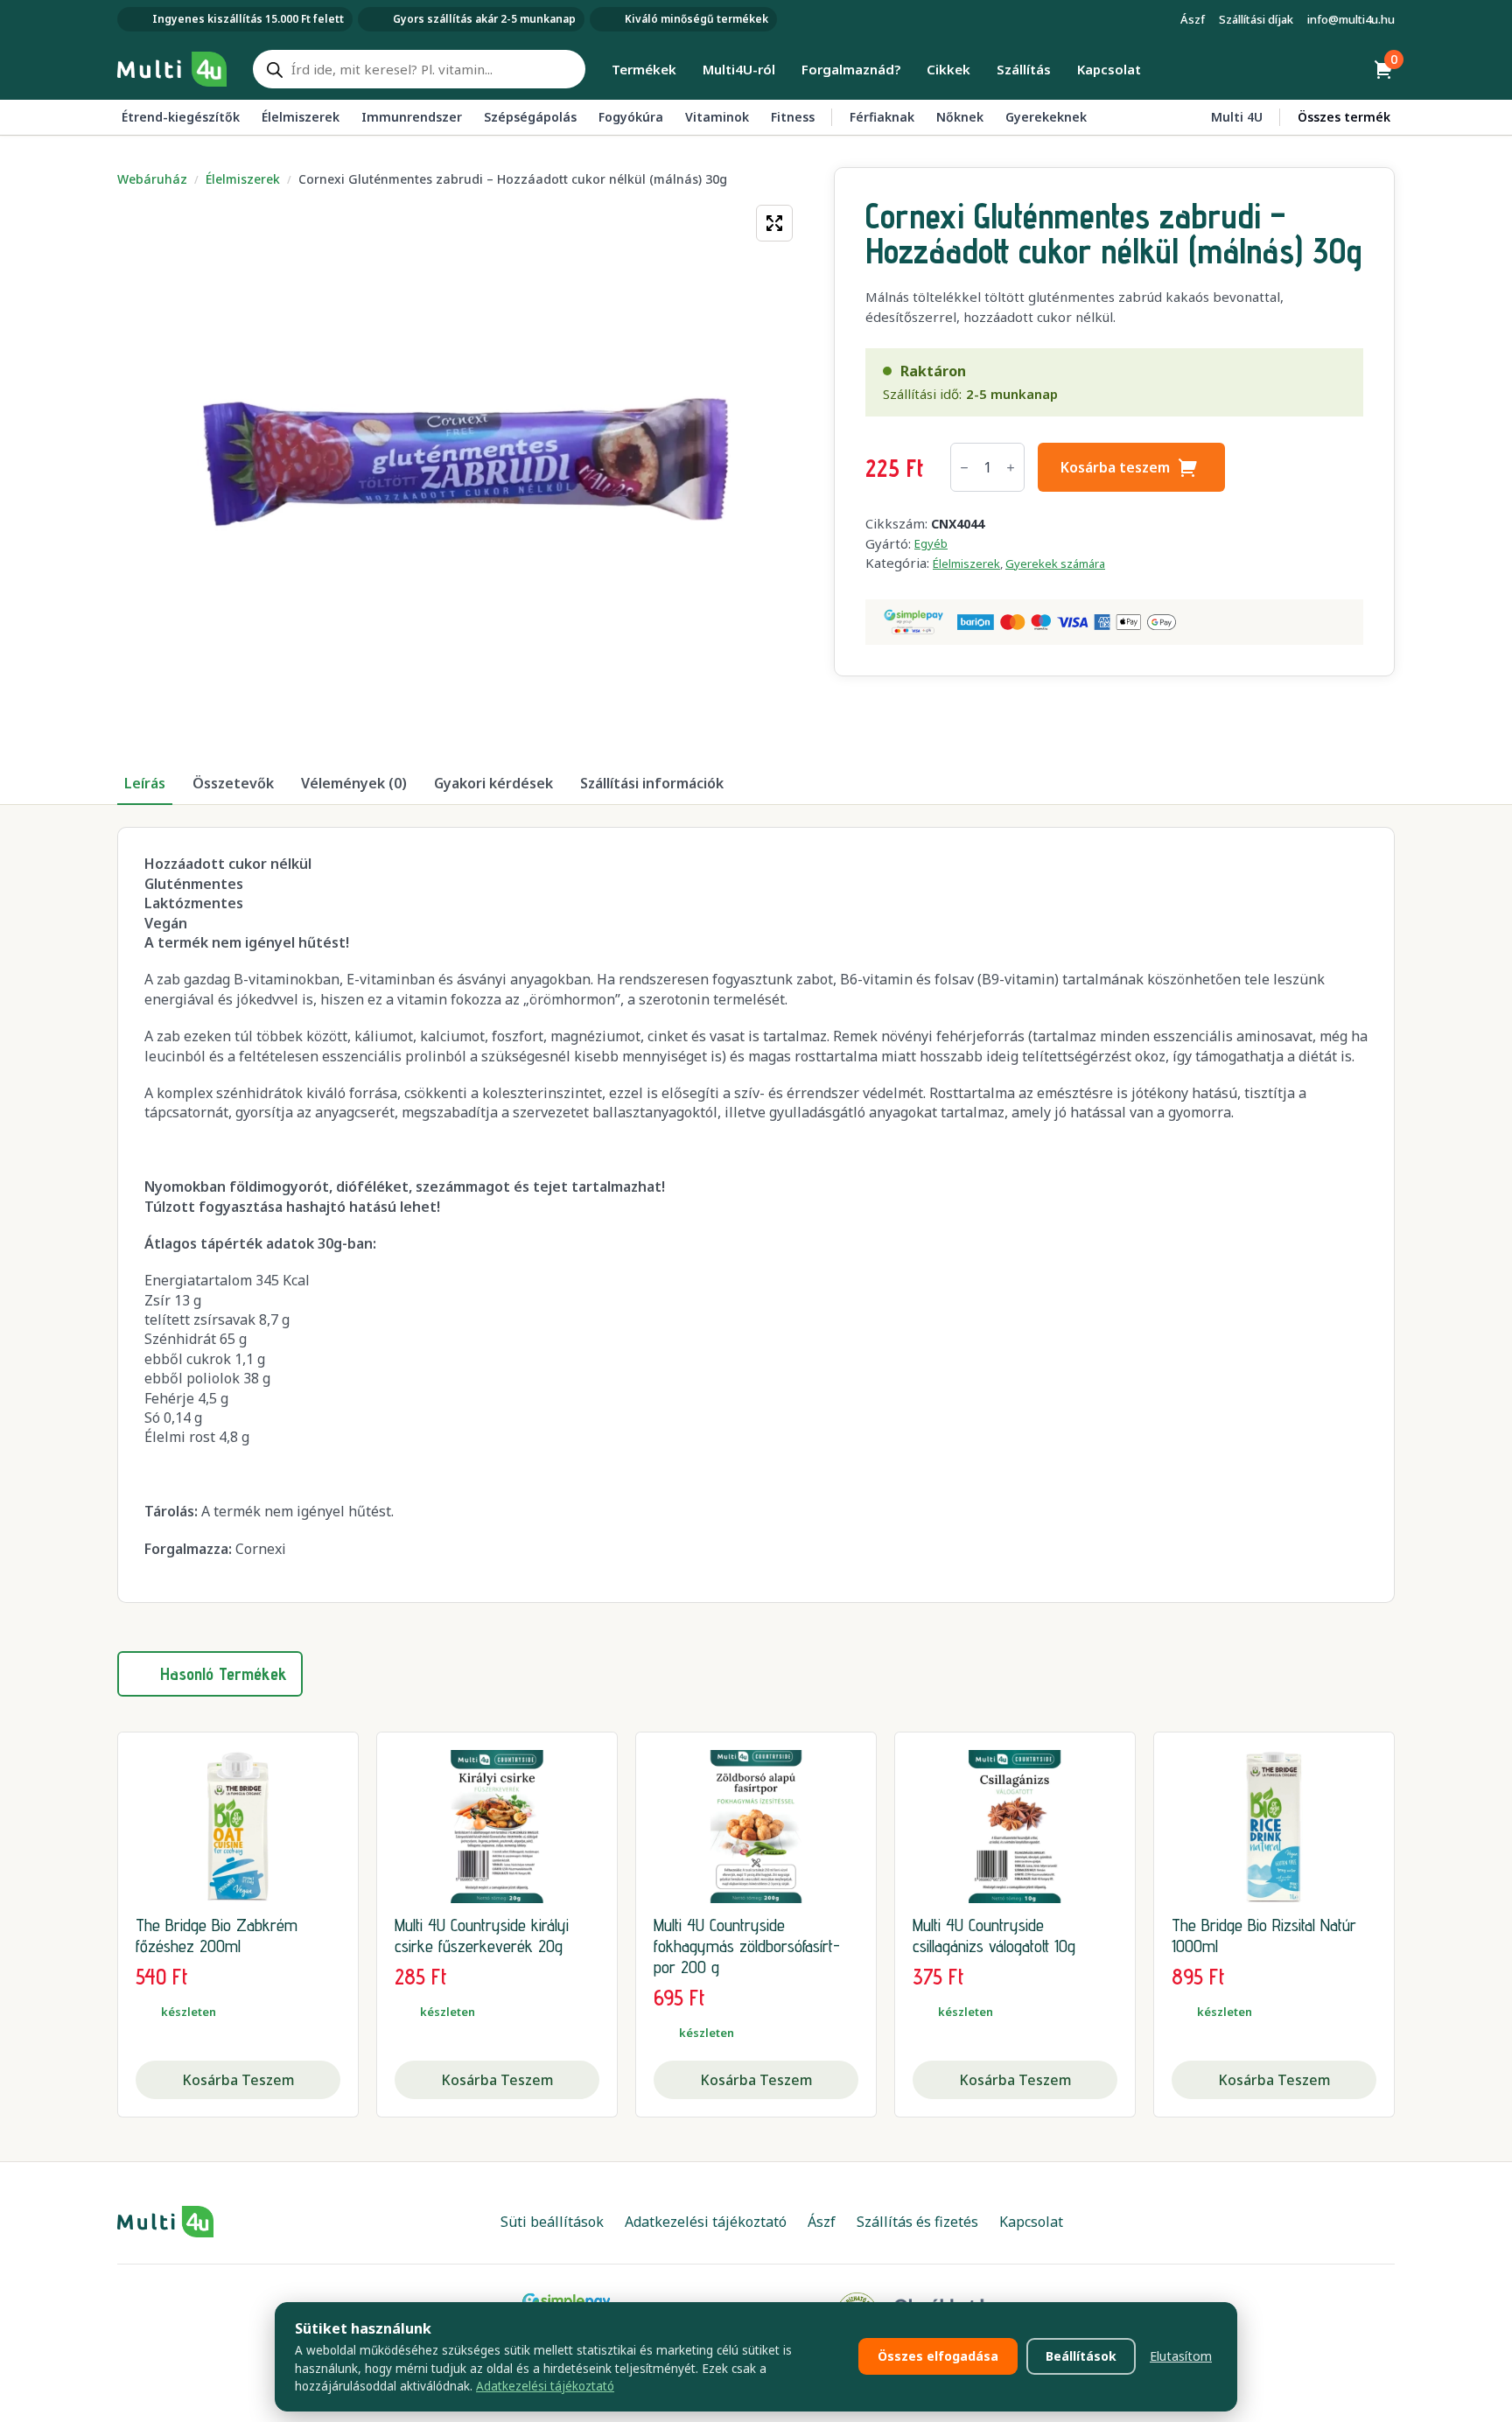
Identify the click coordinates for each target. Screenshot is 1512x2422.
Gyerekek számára (1055, 563)
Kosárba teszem (1115, 467)
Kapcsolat (1109, 69)
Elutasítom (1181, 2356)
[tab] (145, 783)
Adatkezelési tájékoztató (545, 2386)
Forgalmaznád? (851, 69)
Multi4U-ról (739, 69)
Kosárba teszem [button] (238, 2080)
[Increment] (1011, 468)
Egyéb (931, 543)
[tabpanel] (756, 1215)
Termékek (644, 69)
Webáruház (152, 179)
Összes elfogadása (938, 2356)
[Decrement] (964, 468)
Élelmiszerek (243, 179)
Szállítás (1024, 69)
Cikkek (948, 69)
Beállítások (1081, 2356)
